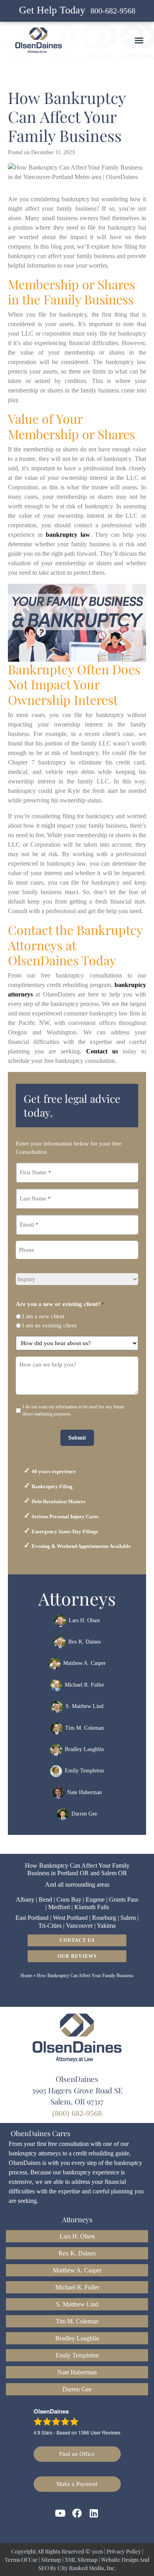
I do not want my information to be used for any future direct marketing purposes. (73, 1410)
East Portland (32, 1918)
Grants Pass (124, 1899)
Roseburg (104, 1918)
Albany (25, 1899)
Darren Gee (84, 1814)
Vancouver (79, 1926)
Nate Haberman (85, 1792)
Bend (45, 1899)
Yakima (106, 1926)
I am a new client (43, 1316)
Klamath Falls (92, 1907)
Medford (59, 1907)
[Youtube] (60, 2513)
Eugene (95, 1899)
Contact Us (77, 1940)
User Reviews (99, 2432)
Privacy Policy (124, 2551)
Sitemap (51, 2560)
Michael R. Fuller (85, 1685)
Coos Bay (69, 1899)
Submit (77, 1438)
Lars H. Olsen (84, 1620)
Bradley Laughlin (84, 1749)
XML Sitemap (81, 2560)
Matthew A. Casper (85, 1664)
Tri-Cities (50, 1926)
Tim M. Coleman (85, 1728)
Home (26, 1976)
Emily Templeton (84, 1771)
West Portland (70, 1918)
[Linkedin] (94, 2513)
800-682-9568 (113, 11)
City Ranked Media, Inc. (87, 2568)
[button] (139, 40)
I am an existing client (49, 1325)
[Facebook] (77, 2513)
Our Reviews (77, 1956)
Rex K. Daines (85, 1642)
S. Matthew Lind (85, 1706)
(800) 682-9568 (77, 2113)
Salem (128, 1918)
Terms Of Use (21, 2560)
